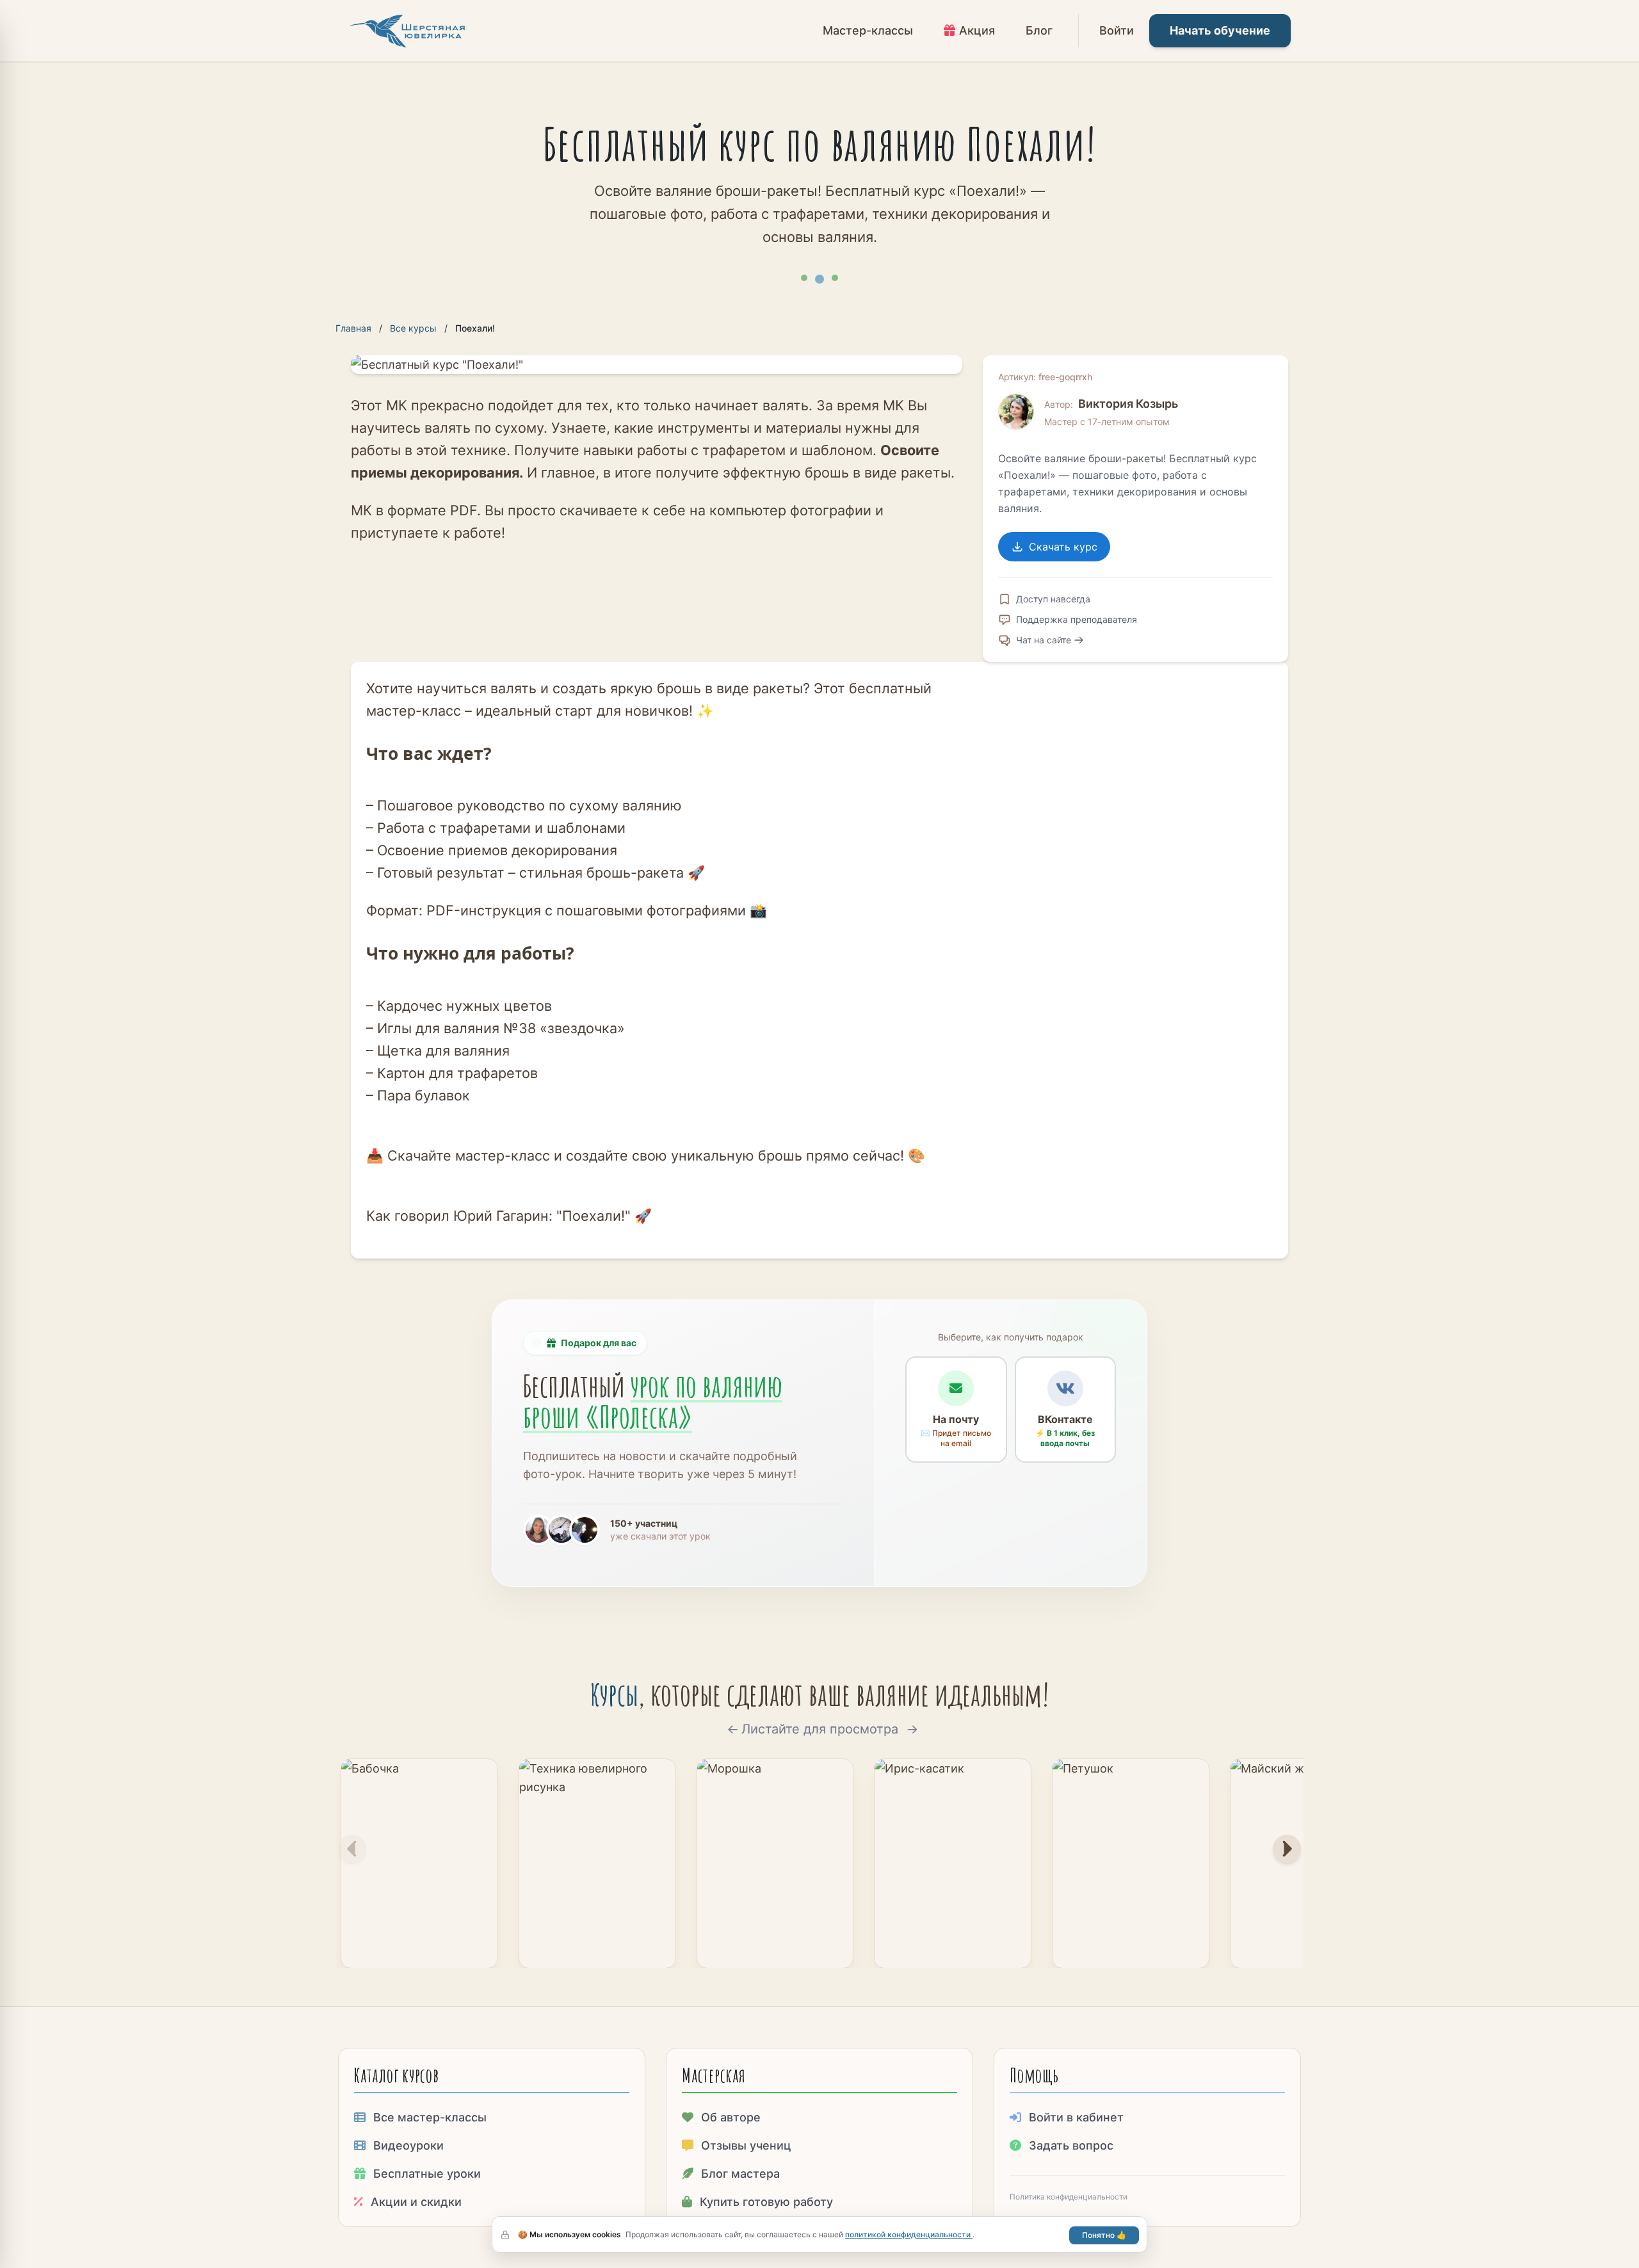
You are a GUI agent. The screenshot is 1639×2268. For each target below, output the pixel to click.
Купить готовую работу (766, 2202)
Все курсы (413, 328)
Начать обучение (1220, 30)
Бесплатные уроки (427, 2174)
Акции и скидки (416, 2202)
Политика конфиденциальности (1069, 2197)
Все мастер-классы (430, 2117)
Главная (353, 328)
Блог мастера (740, 2174)
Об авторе (731, 2117)
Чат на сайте (1044, 640)
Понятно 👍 (1104, 2235)
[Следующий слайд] (1287, 1849)
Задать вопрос (1071, 2145)
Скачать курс (1063, 547)
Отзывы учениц (746, 2145)
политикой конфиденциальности (909, 2234)
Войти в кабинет (1076, 2117)
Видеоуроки (408, 2145)
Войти (1117, 30)
